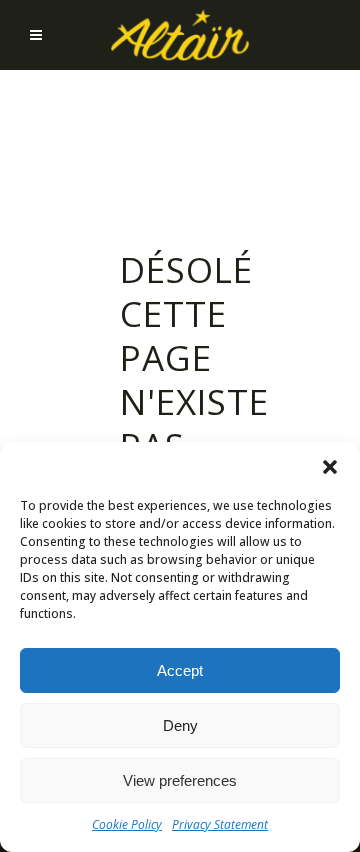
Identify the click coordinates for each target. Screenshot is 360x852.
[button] (330, 467)
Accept (180, 670)
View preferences (180, 780)
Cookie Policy (127, 824)
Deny (180, 725)
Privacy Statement (220, 824)
